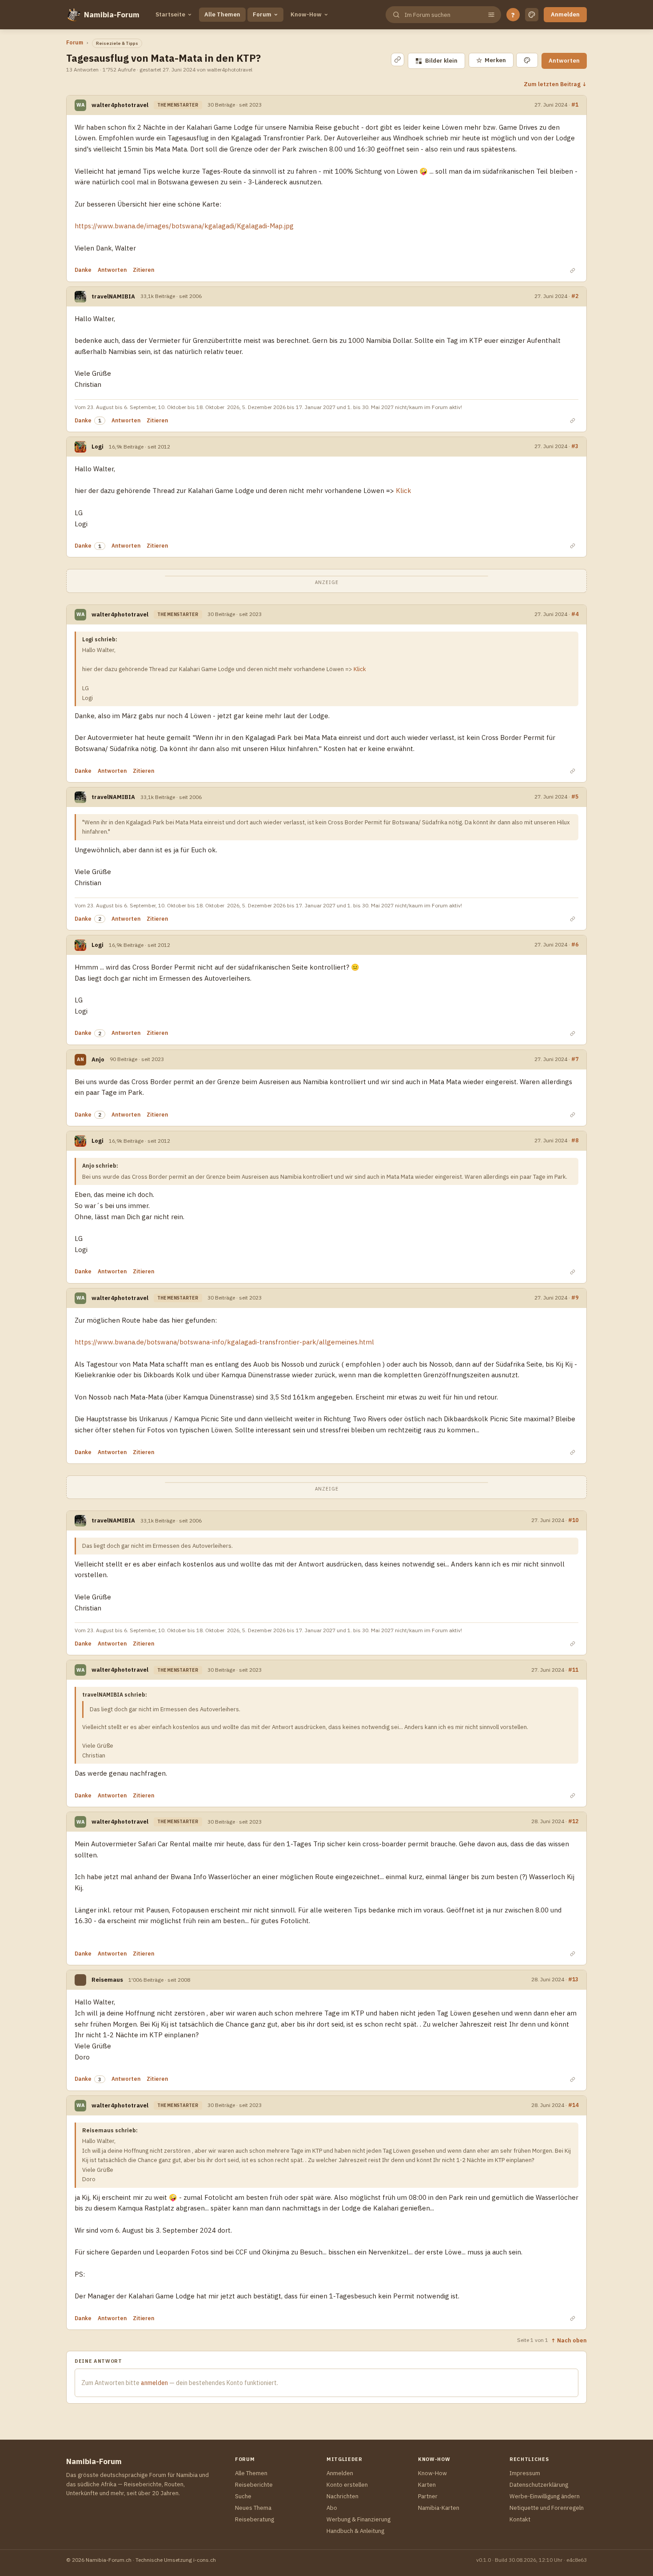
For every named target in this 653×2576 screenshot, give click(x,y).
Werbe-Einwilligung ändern (545, 2496)
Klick (403, 491)
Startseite (170, 14)
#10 (573, 1520)
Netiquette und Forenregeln (547, 2508)
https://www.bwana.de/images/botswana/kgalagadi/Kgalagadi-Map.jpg (184, 226)
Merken (491, 60)
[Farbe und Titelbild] (527, 60)
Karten (427, 2485)
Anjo (98, 1059)
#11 (573, 1670)
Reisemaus (107, 1980)
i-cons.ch (205, 2560)
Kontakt (520, 2519)
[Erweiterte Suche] (491, 15)
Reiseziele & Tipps (117, 43)
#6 (575, 944)
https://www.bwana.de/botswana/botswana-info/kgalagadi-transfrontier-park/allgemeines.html (224, 1342)
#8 (575, 1140)
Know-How (306, 14)
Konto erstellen (347, 2485)
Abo (332, 2508)
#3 (575, 446)
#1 (575, 104)
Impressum (525, 2473)
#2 (575, 296)
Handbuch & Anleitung (355, 2531)
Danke (83, 270)
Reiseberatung (255, 2519)
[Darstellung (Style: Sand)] (532, 15)
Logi (98, 447)
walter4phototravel (120, 105)
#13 (573, 1979)
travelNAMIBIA (113, 296)
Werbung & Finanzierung (358, 2519)
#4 (575, 614)
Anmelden (565, 14)
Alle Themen (222, 14)
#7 (575, 1059)
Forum (262, 14)
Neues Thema (253, 2508)
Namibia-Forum (112, 15)
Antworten (564, 61)
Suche (243, 2496)
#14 (573, 2105)
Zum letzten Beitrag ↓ (555, 84)
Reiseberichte (254, 2485)
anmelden (154, 2383)
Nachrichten (342, 2496)
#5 (575, 796)
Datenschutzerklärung (539, 2485)
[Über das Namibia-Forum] (73, 15)
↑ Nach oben (569, 2340)
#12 (573, 1821)
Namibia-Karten (439, 2508)
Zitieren (143, 270)
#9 (575, 1297)
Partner (428, 2496)
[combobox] (442, 15)
